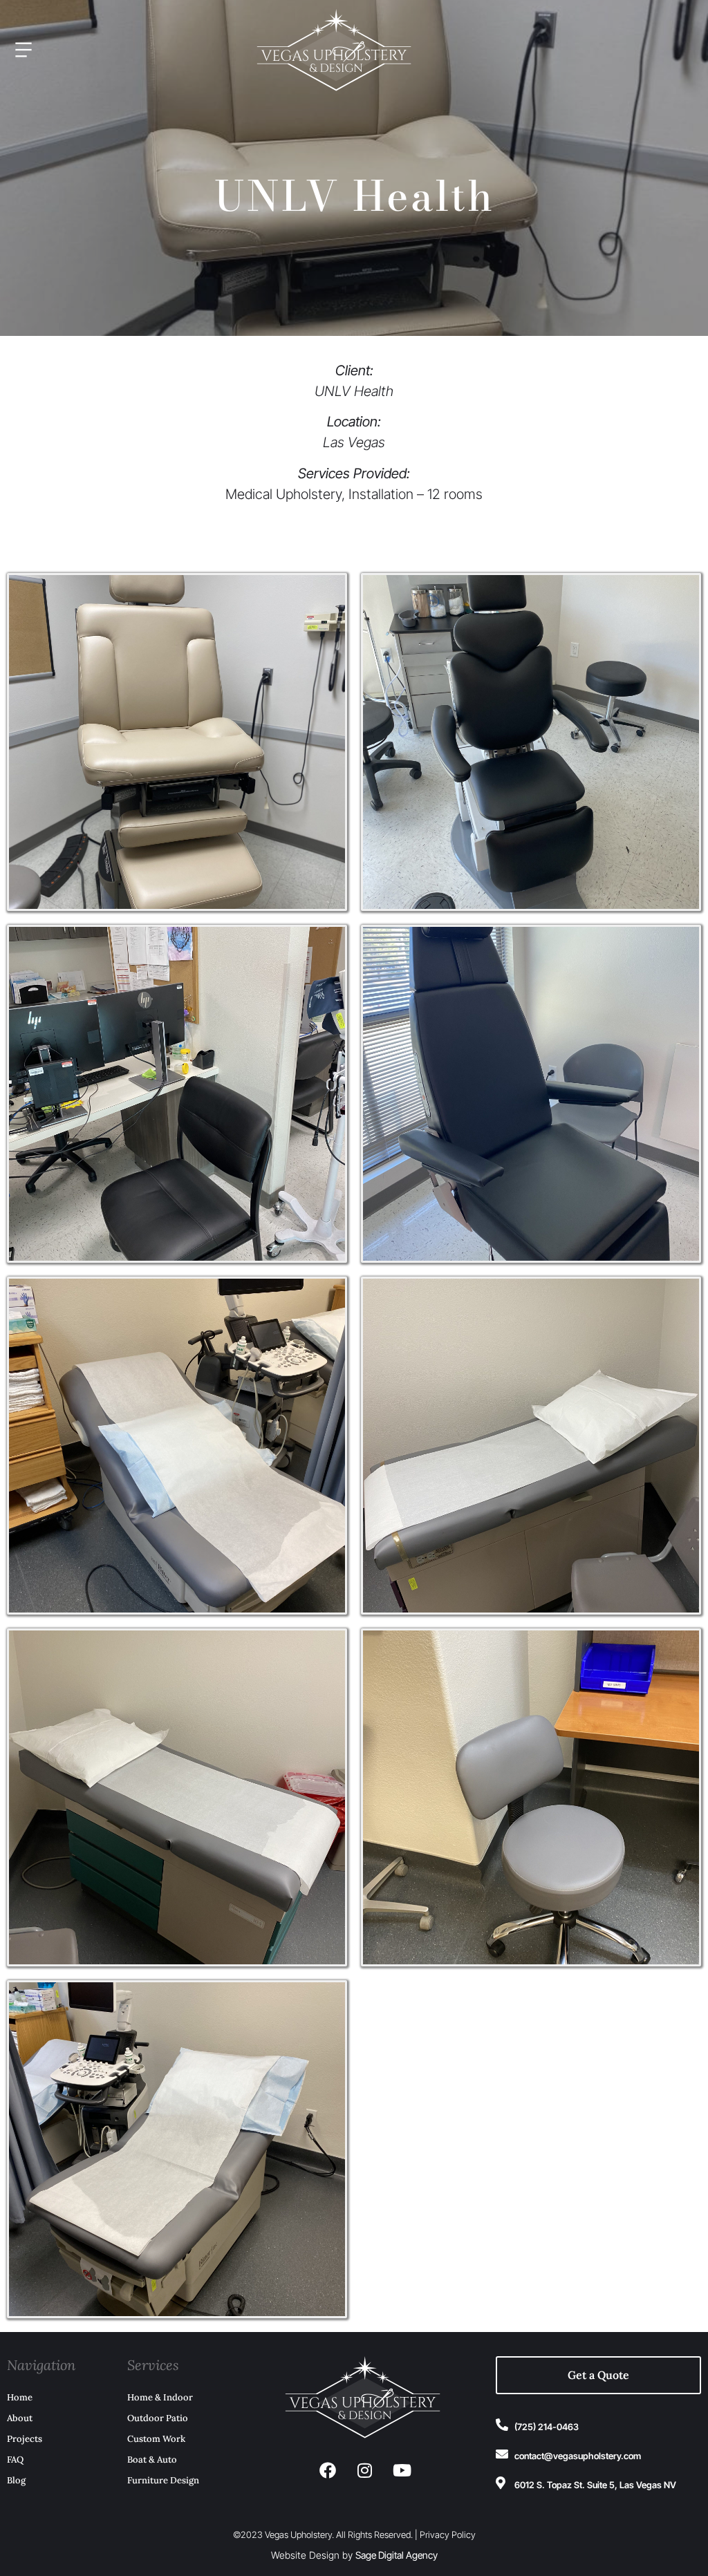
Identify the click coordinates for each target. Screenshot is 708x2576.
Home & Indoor (160, 2397)
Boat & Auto (152, 2460)
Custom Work (156, 2439)
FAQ (15, 2460)
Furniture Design (163, 2480)
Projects (25, 2439)
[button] (124, 51)
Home (20, 2397)
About (20, 2418)
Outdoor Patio (158, 2418)
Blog (16, 2480)
